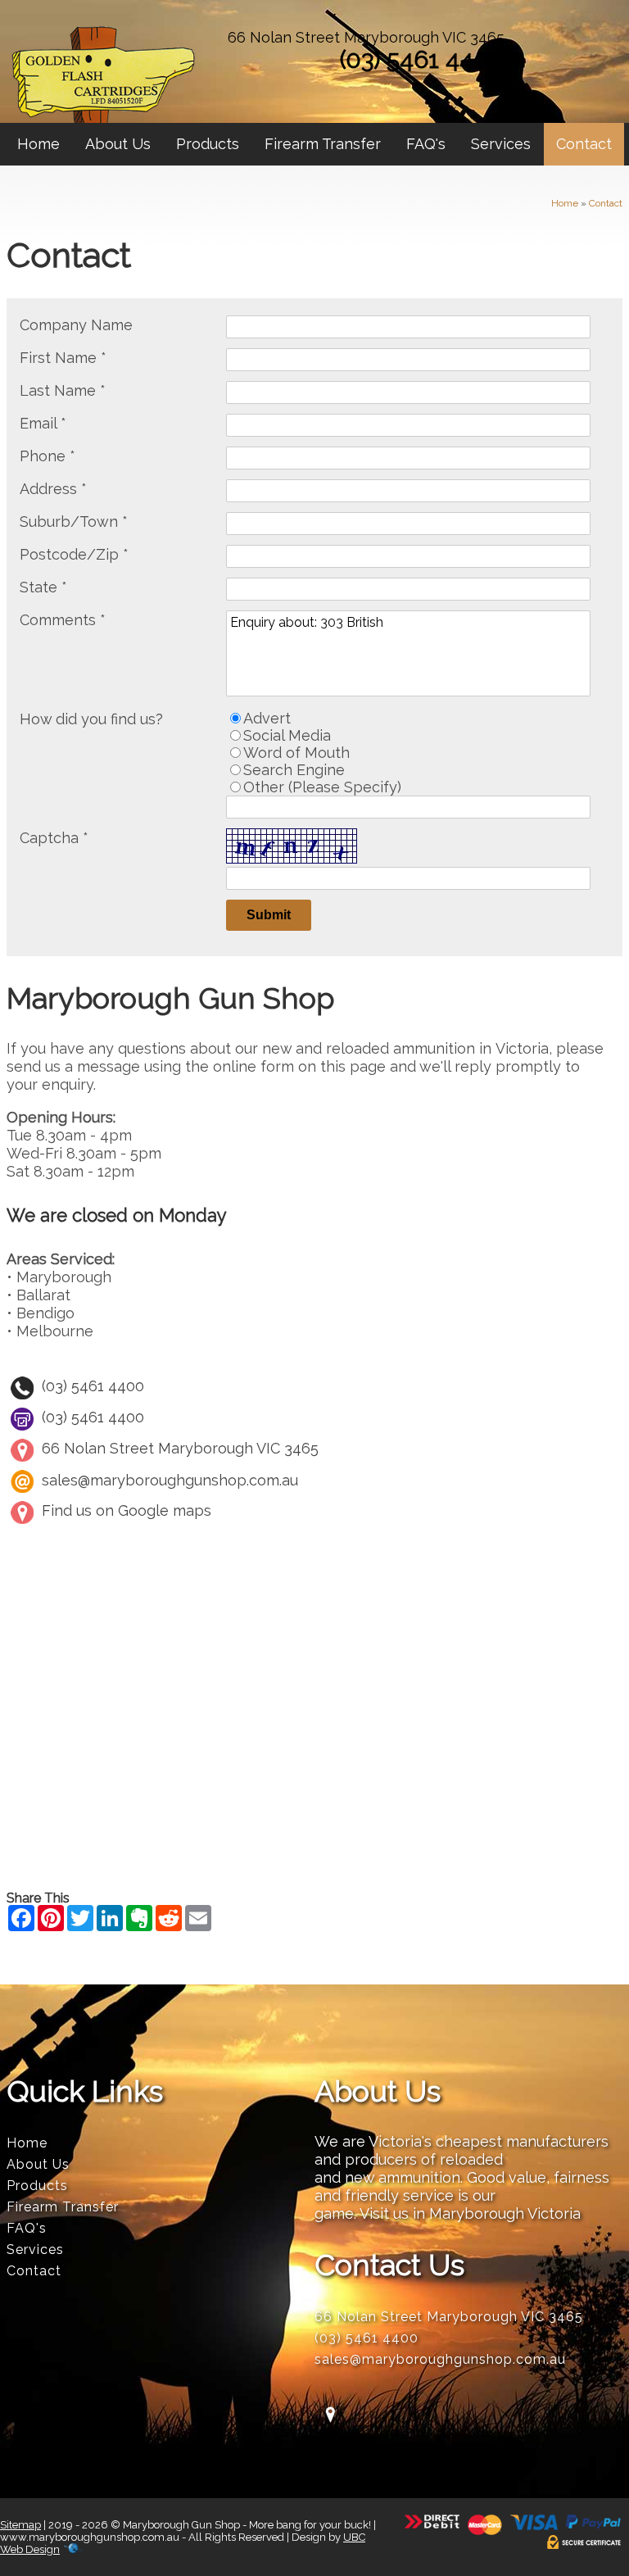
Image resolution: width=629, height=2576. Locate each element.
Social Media (287, 735)
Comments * (63, 620)
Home (38, 144)
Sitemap (20, 2525)
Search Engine (294, 770)
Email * (43, 423)
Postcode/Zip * (74, 554)
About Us (118, 144)
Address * (53, 489)
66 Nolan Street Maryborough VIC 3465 (366, 37)
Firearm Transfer (323, 144)
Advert (267, 718)
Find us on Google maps (127, 1510)
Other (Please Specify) (322, 787)
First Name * (63, 358)
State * (43, 587)
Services (501, 144)
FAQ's (426, 144)
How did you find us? (91, 719)
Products (208, 144)
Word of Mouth (296, 753)
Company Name (76, 325)
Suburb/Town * (74, 522)
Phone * (48, 456)
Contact (584, 144)
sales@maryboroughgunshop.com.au (170, 1479)
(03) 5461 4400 (422, 59)
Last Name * (63, 390)
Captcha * (54, 838)
